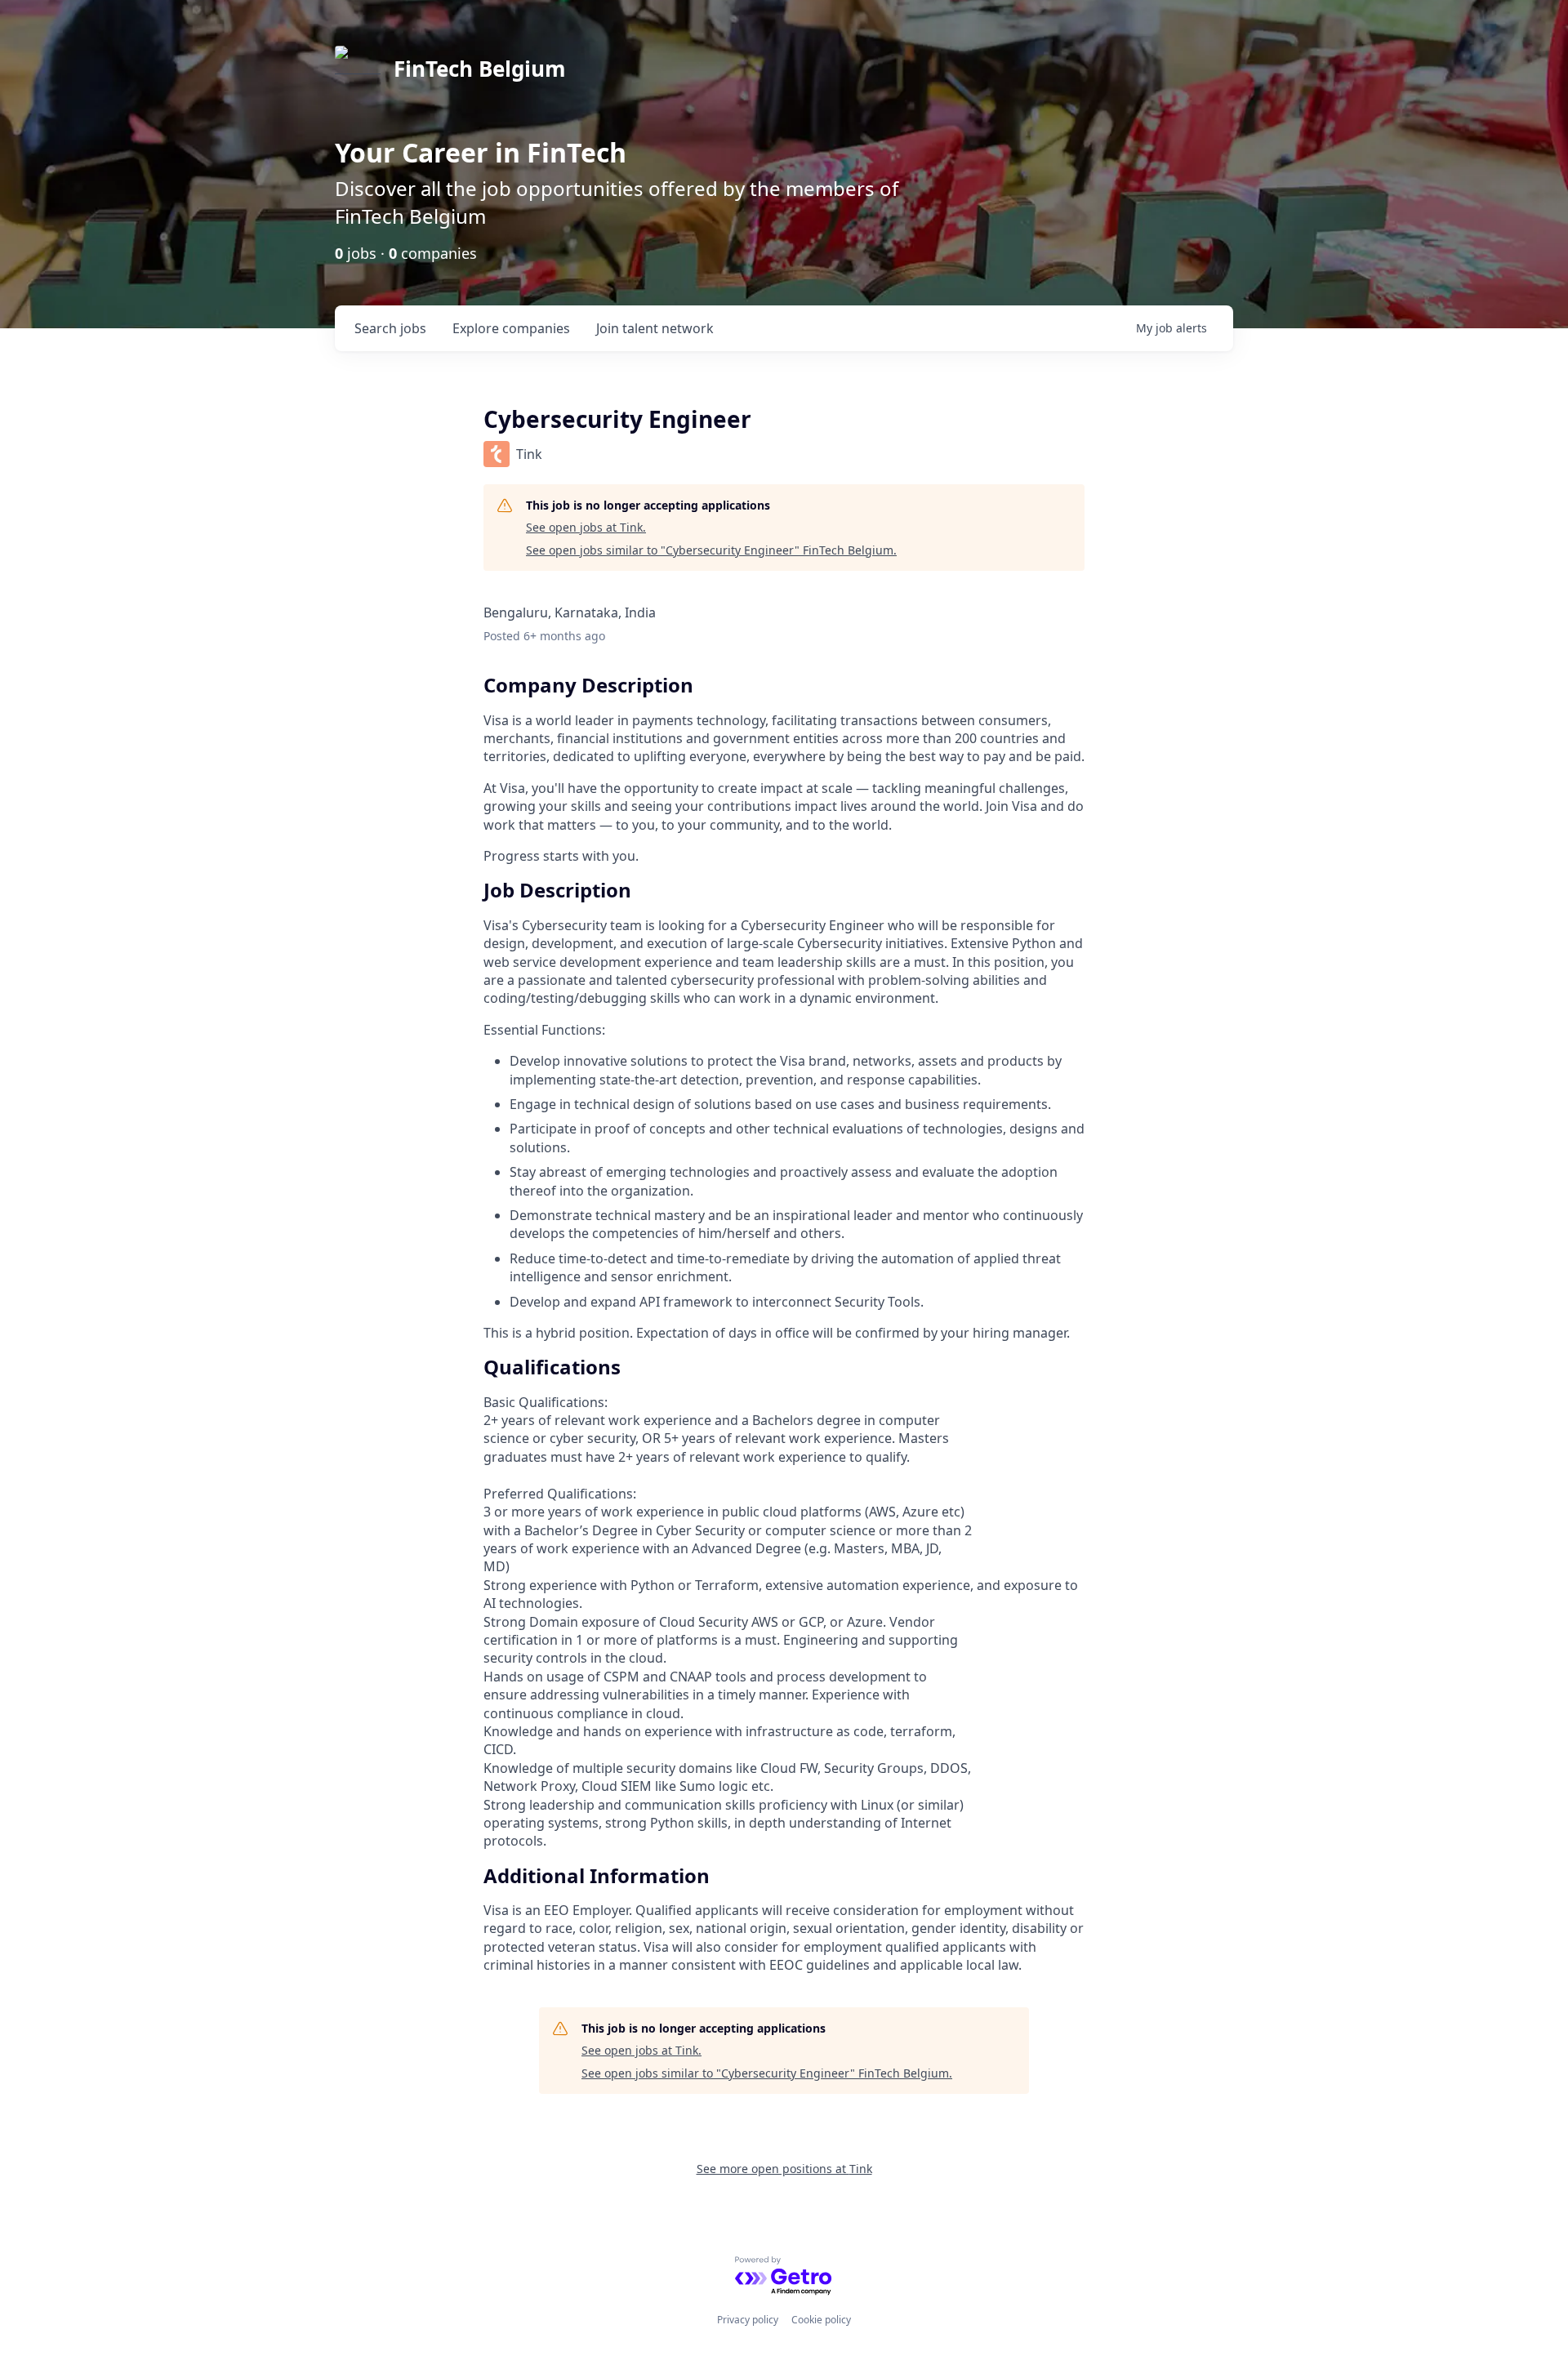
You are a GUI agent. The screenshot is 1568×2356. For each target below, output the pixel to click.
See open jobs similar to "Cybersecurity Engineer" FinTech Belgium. (711, 550)
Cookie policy (821, 2320)
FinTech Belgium (480, 69)
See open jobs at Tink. (586, 527)
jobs (390, 328)
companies (511, 328)
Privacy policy (748, 2320)
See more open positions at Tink (784, 2169)
